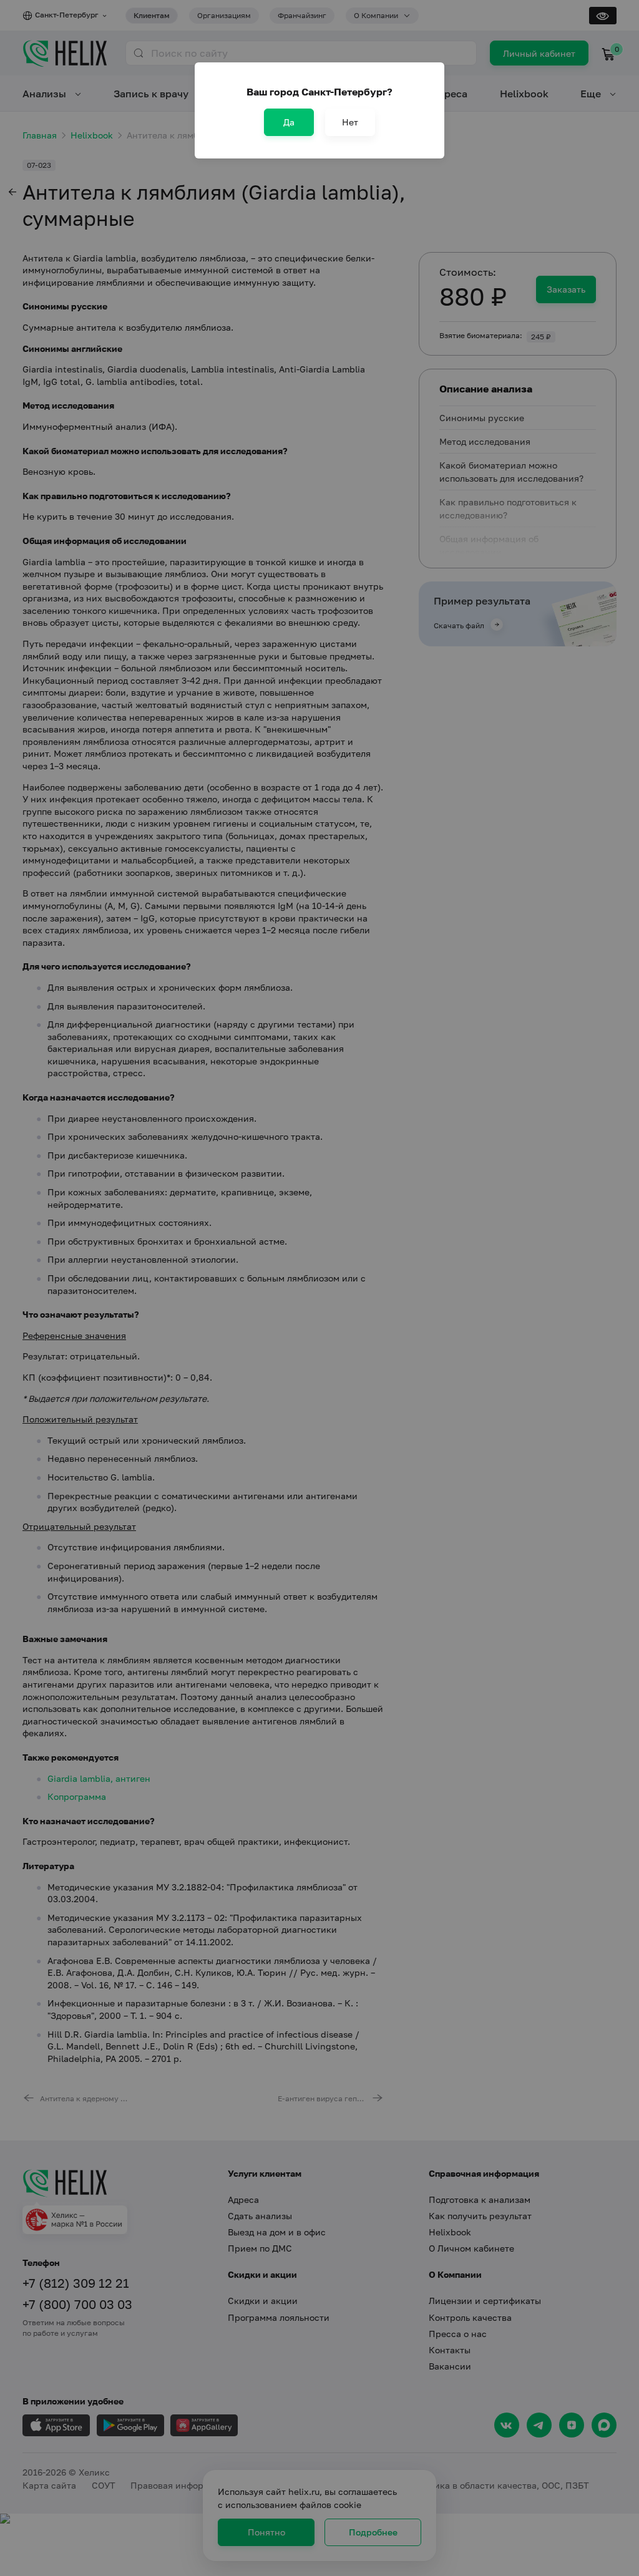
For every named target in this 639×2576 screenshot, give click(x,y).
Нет (350, 122)
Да (289, 122)
